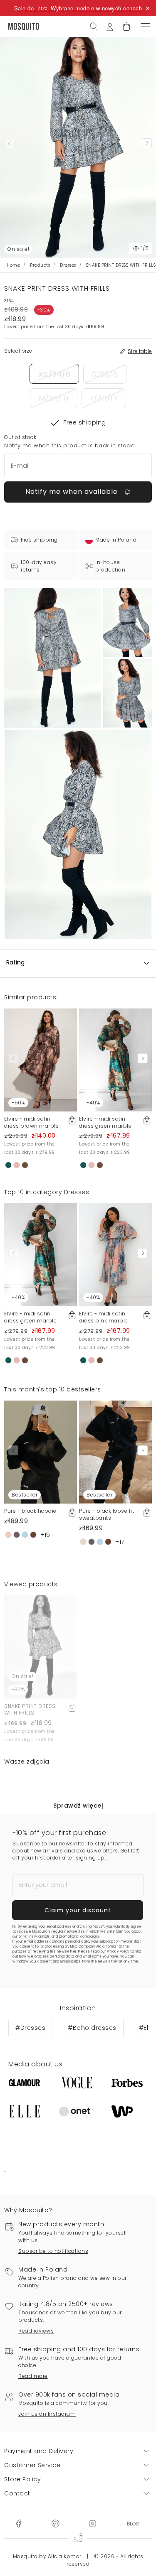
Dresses (68, 265)
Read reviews (36, 2331)
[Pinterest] (55, 2523)
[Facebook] (19, 2523)
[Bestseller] (41, 1452)
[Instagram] (92, 2523)
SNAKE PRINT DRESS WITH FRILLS (30, 1710)
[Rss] (133, 2523)
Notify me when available (73, 492)
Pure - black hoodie (30, 1511)
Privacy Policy (118, 1952)
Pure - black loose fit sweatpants (106, 1514)
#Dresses (30, 2028)
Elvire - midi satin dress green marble (105, 1122)
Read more (33, 2376)
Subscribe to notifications (53, 2251)
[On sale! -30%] (41, 1646)
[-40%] (115, 1060)
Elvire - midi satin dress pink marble (104, 1317)
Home (13, 265)
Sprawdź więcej (78, 1806)
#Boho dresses (92, 2028)
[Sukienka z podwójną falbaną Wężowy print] (128, 622)
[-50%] (41, 1060)
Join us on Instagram (47, 2414)
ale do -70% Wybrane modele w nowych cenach (80, 8)
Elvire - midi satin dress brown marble (31, 1122)
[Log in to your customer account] (110, 26)
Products (40, 265)
